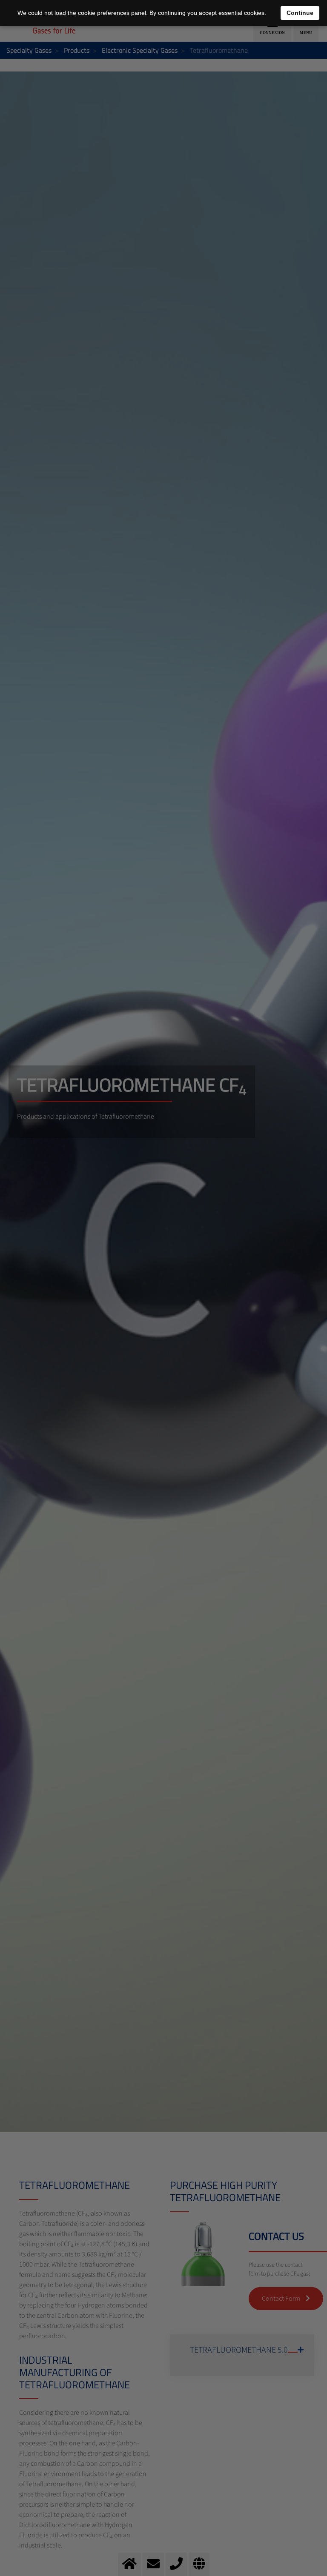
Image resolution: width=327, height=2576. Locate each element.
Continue (300, 13)
